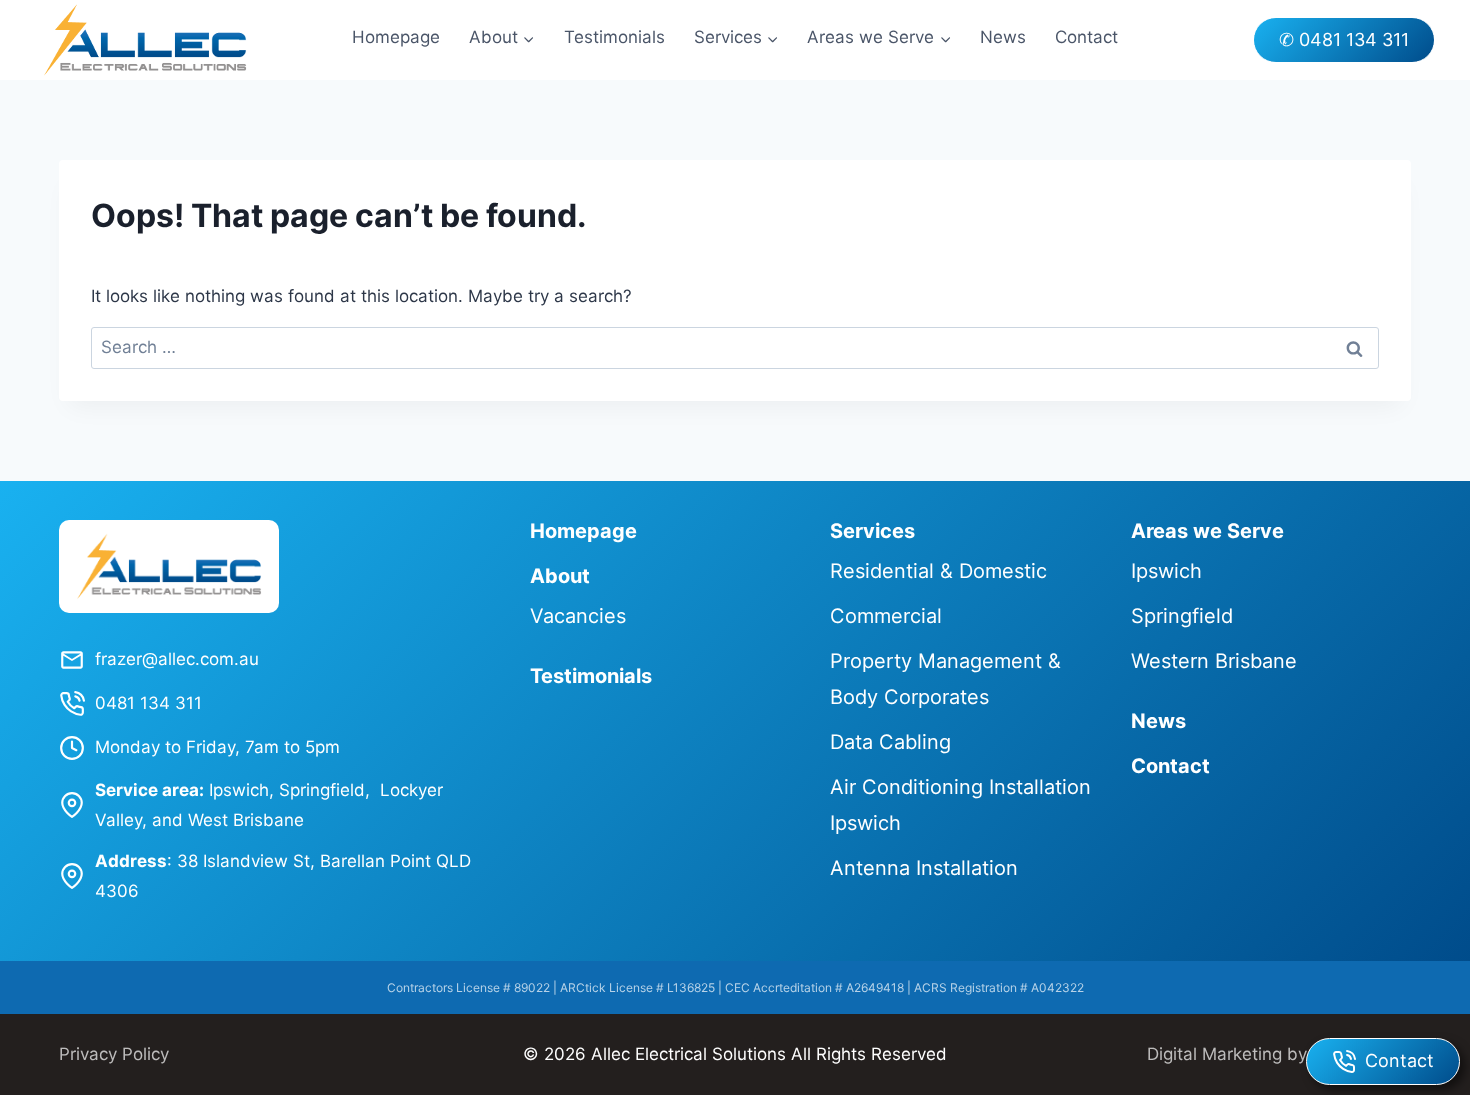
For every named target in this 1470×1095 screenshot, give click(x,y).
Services (872, 531)
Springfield (1182, 616)
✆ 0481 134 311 (1344, 39)
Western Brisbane (1214, 661)
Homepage (396, 37)
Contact (1086, 37)
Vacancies (578, 616)
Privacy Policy (114, 1054)
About (560, 576)
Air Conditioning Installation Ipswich (960, 805)
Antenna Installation (924, 868)
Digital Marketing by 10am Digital (1279, 1054)
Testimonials (614, 37)
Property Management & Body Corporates (945, 679)
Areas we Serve (1207, 531)
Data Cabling (890, 742)
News (1003, 37)
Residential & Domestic (938, 571)
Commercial (886, 616)
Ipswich (1166, 571)
